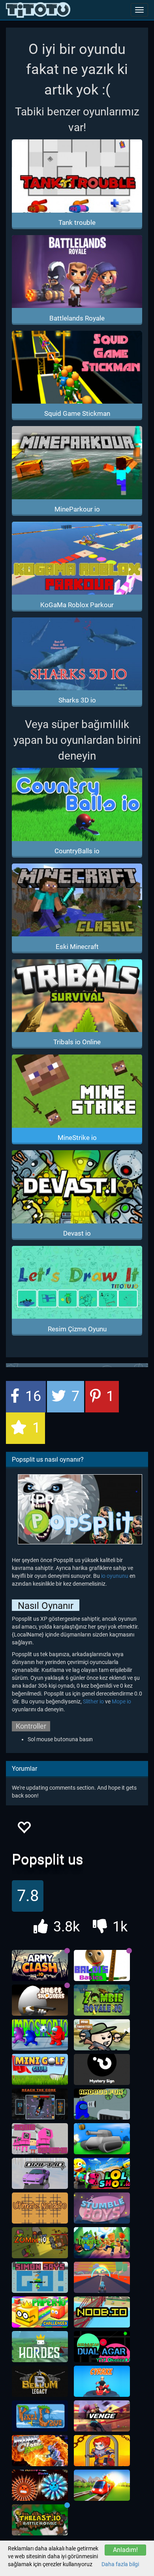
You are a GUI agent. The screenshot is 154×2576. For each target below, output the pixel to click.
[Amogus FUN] (102, 2104)
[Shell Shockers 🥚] (40, 2000)
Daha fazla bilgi (120, 2564)
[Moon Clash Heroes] (40, 2451)
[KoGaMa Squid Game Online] (40, 2139)
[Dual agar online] (102, 2347)
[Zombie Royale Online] (102, 2000)
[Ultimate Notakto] (40, 2208)
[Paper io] (40, 2312)
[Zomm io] (40, 2243)
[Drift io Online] (40, 2174)
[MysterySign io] (102, 2070)
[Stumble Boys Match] (102, 2208)
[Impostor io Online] (40, 2035)
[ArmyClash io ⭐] (40, 1966)
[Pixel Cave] (40, 2416)
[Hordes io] (40, 2347)
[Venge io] (102, 2416)
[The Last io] (40, 2520)
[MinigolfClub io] (40, 2070)
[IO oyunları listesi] (38, 10)
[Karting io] (102, 2278)
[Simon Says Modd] (40, 2278)
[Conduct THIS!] (102, 2485)
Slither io (93, 1701)
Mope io (121, 1701)
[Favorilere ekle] (24, 1830)
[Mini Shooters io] (102, 2035)
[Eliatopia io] (102, 2243)
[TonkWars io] (102, 2139)
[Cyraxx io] (102, 2381)
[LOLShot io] (102, 2174)
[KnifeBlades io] (40, 2485)
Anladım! (125, 2550)
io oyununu (115, 1576)
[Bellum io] (40, 2381)
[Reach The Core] (40, 2104)
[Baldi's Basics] (102, 1966)
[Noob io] (102, 2312)
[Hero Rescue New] (102, 2451)
